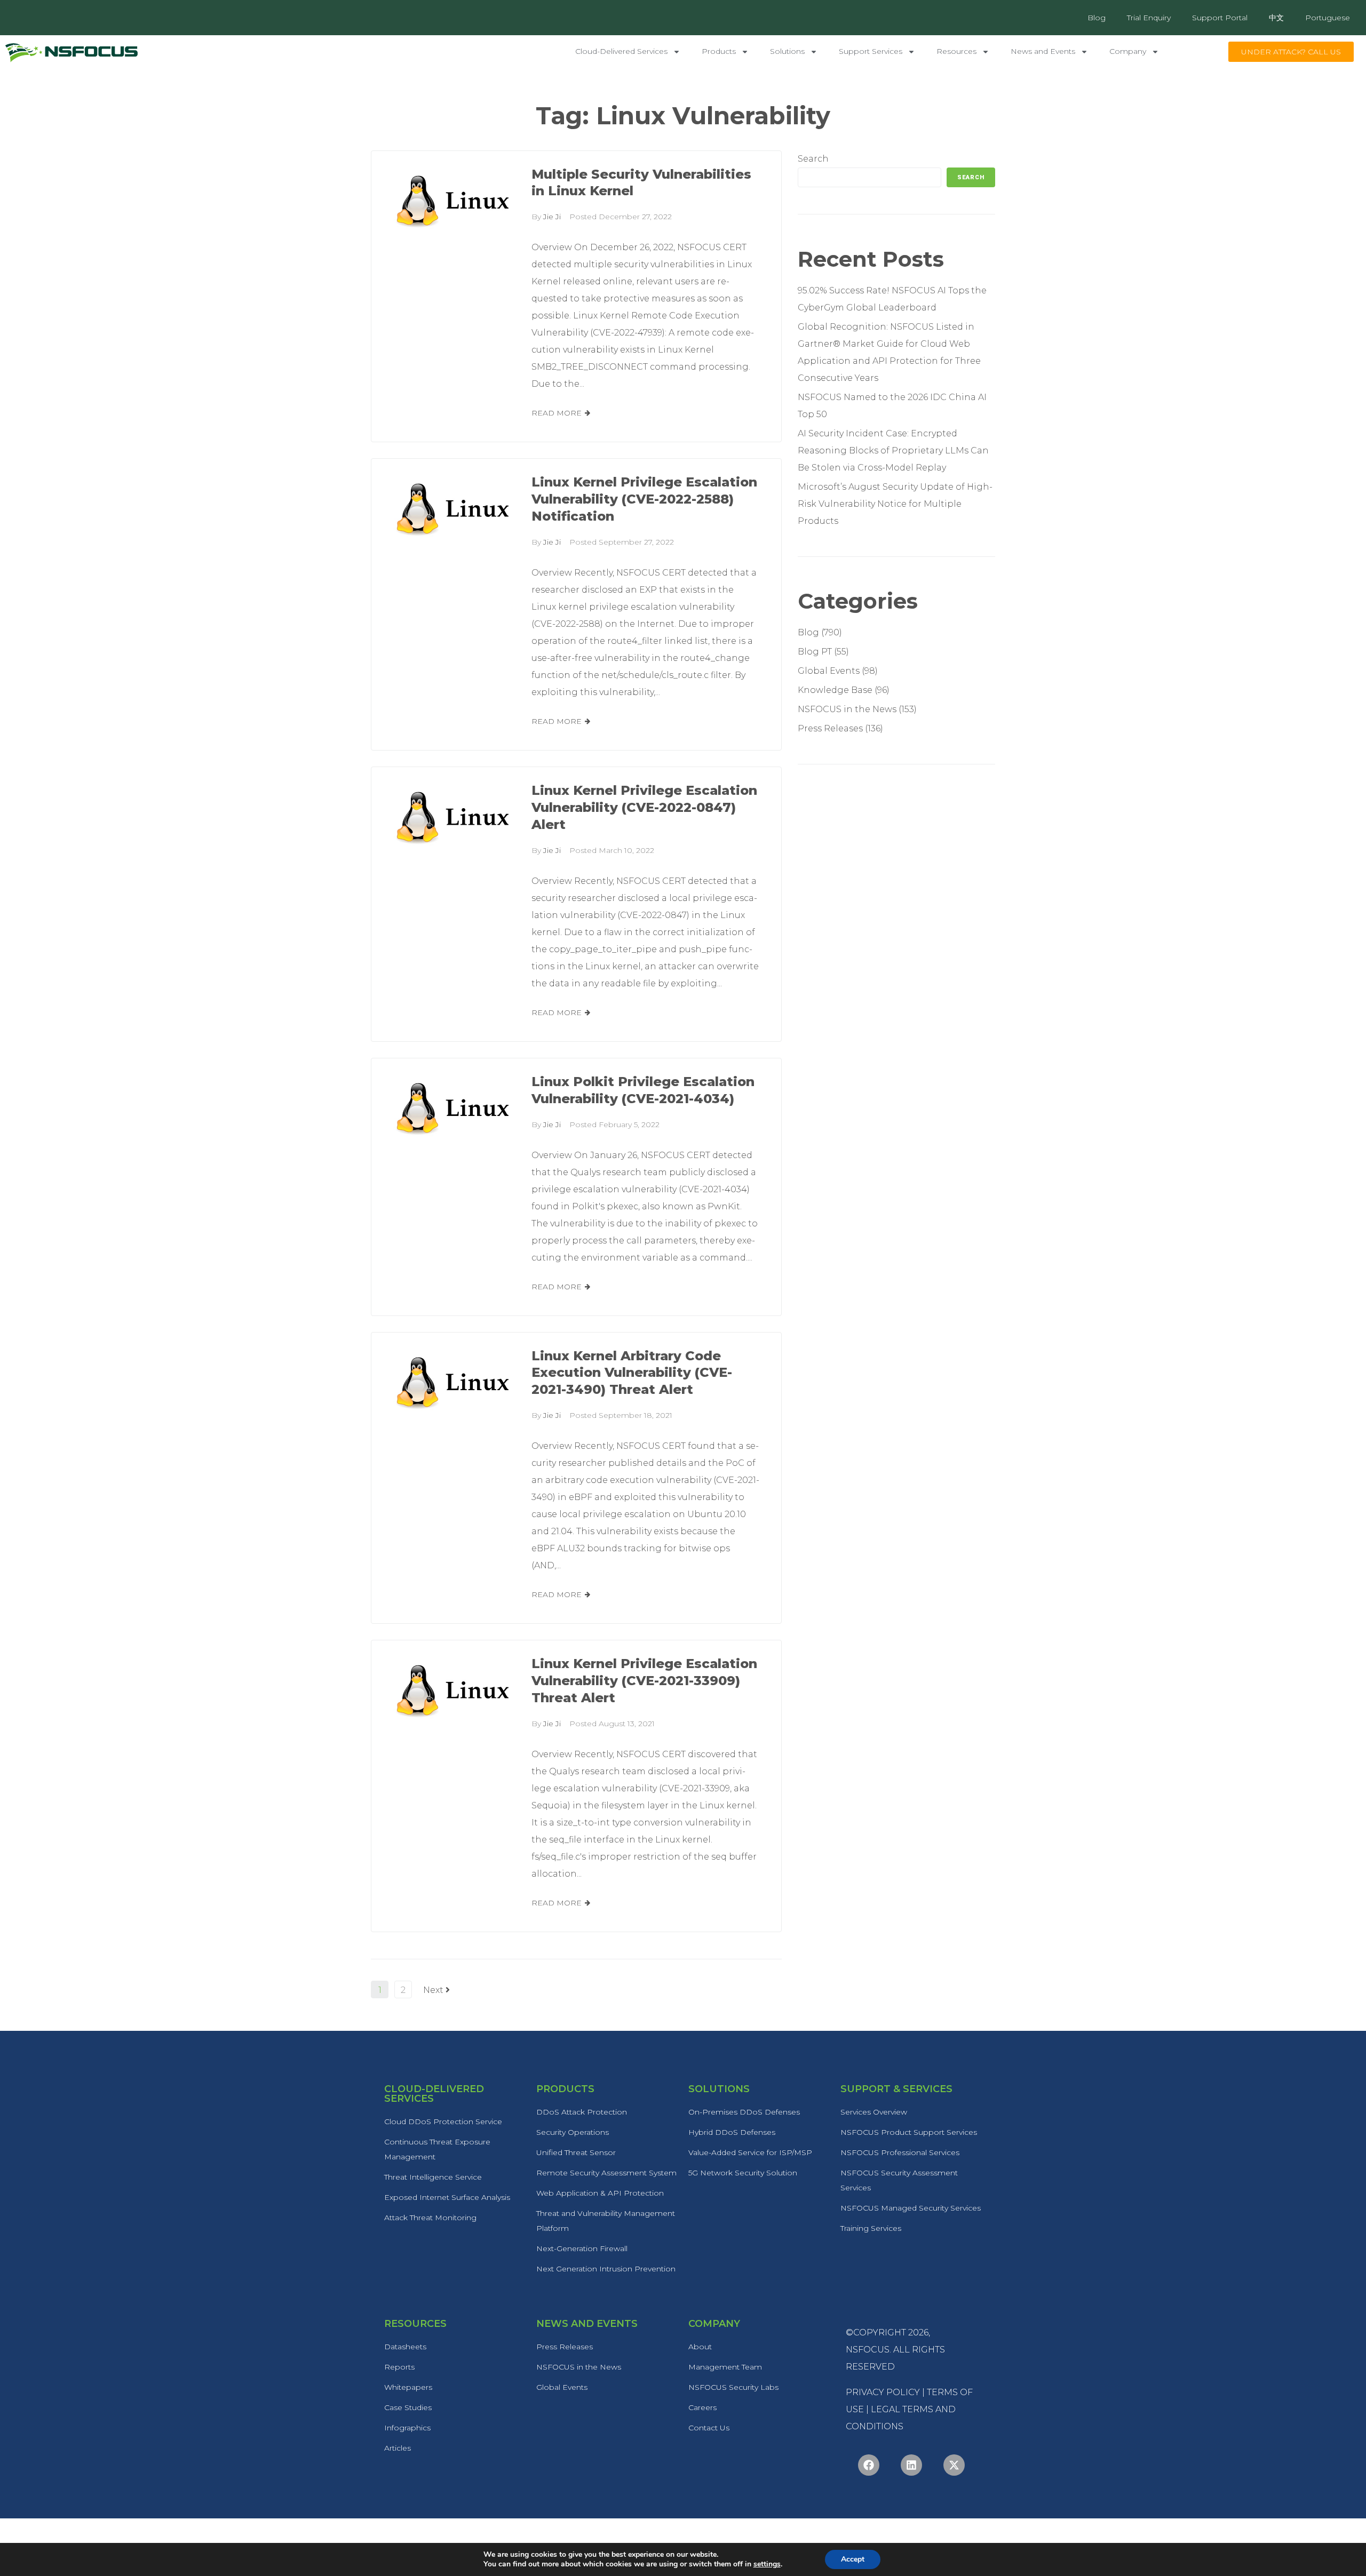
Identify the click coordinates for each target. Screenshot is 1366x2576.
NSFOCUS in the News (847, 709)
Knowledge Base (835, 690)
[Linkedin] (911, 2465)
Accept (853, 2559)
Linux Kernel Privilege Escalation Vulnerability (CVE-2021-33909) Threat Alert (644, 1681)
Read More (557, 413)
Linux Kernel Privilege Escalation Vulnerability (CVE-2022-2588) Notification (644, 499)
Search (813, 159)
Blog (1097, 18)
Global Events (829, 671)
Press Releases (830, 728)
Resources (956, 51)
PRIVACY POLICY (883, 2392)
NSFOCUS (868, 2350)
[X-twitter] (954, 2465)
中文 (1276, 18)
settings (767, 2564)
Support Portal (1220, 18)
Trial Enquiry (1149, 18)
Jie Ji (552, 217)
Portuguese (1328, 18)
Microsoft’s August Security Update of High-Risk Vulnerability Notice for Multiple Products (895, 504)
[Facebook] (869, 2465)
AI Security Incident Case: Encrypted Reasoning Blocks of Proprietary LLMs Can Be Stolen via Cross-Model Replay (893, 450)
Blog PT (815, 652)
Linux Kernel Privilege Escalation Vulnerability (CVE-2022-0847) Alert (644, 807)
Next (434, 1990)
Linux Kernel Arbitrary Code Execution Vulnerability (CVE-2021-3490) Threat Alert (632, 1373)
